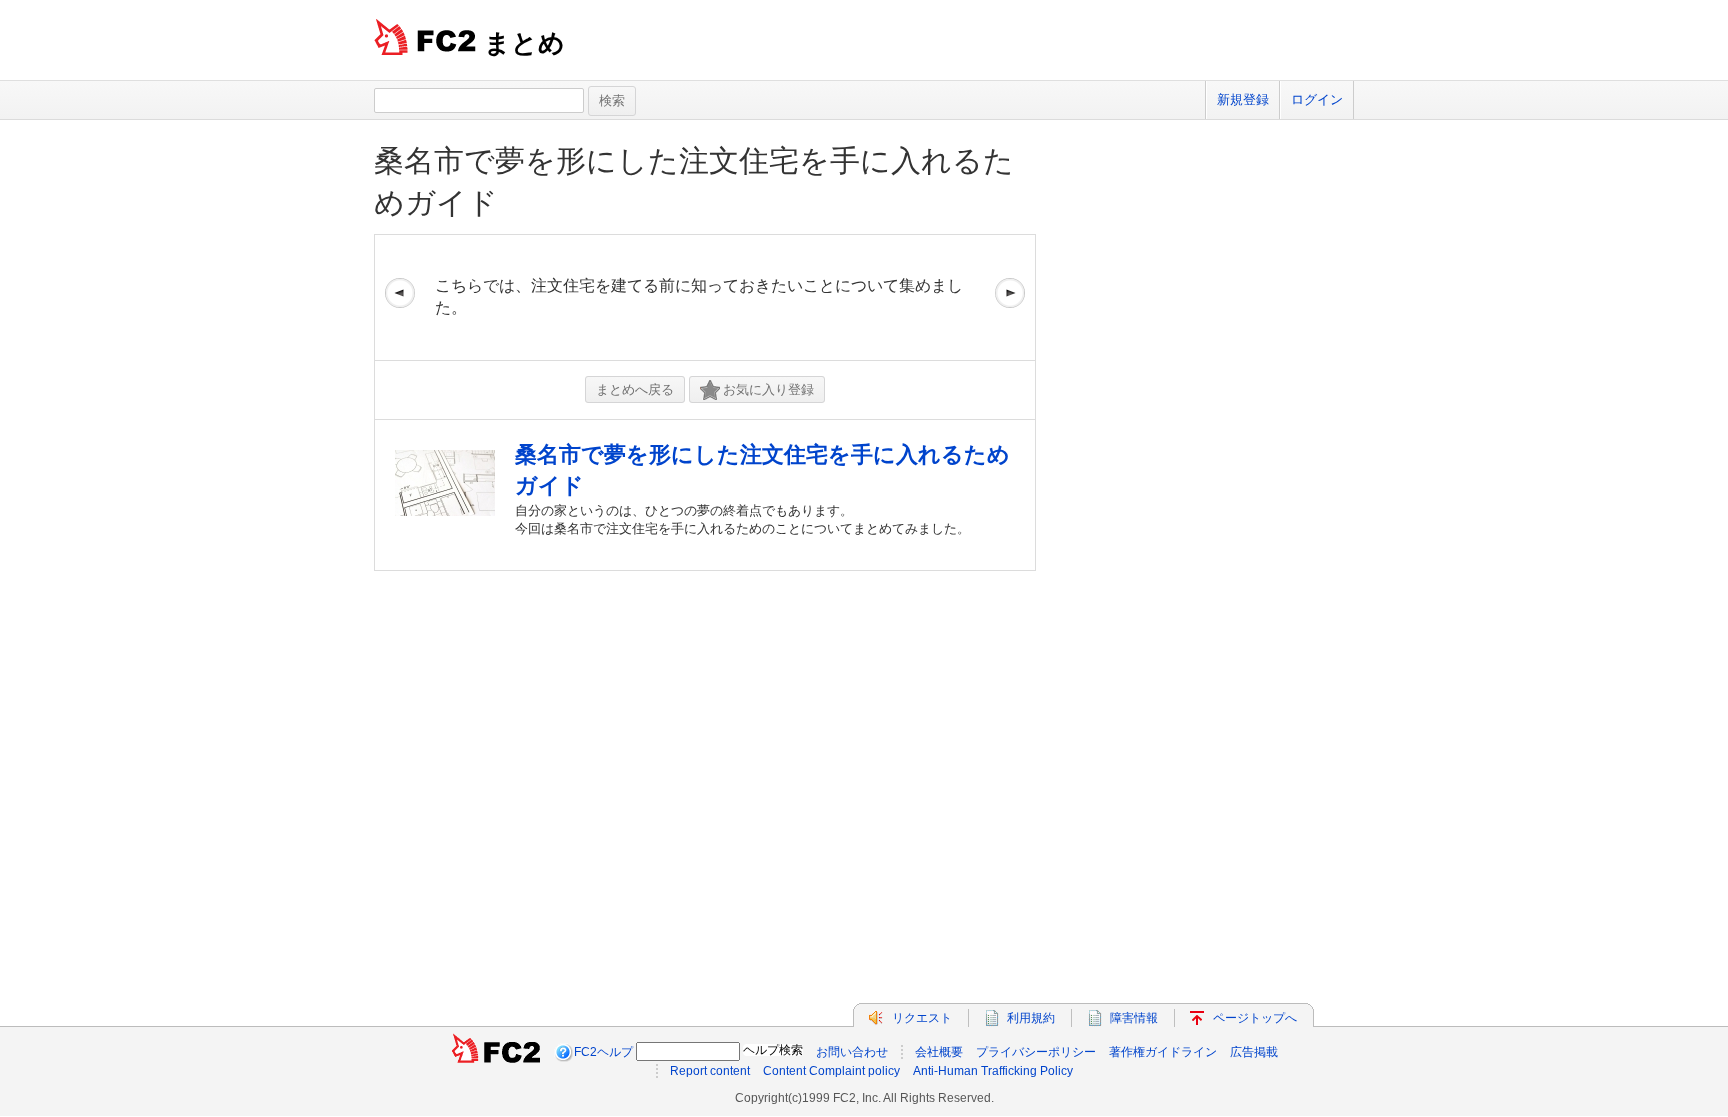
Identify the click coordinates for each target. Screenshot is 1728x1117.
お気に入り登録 (768, 389)
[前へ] (400, 297)
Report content (710, 1071)
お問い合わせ (852, 1052)
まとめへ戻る (635, 389)
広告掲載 (1254, 1052)
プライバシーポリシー (1036, 1052)
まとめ (524, 43)
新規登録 (1243, 99)
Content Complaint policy (831, 1071)
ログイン (1317, 99)
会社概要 (939, 1052)
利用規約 (1031, 1018)
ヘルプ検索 (773, 1050)
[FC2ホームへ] (496, 1052)
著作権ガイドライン (1163, 1052)
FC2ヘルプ (603, 1052)
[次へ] (1010, 297)
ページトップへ (1255, 1018)
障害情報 (1134, 1018)
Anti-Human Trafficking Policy (993, 1071)
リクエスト (922, 1018)
